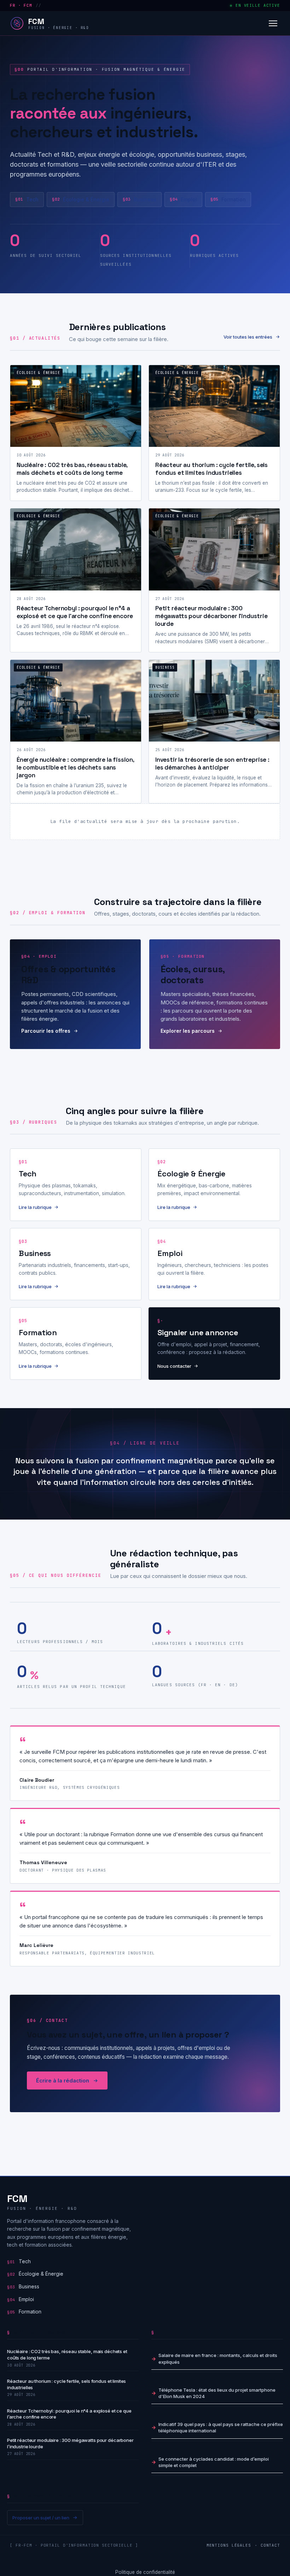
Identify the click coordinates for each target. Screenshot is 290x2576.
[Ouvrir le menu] (273, 23)
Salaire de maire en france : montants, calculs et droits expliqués (218, 2358)
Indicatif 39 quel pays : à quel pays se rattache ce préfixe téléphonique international (221, 2427)
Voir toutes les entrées (248, 337)
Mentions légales (229, 2545)
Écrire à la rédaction (63, 2081)
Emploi (183, 199)
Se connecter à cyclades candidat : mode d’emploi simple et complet (214, 2462)
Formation (228, 199)
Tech (27, 199)
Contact (270, 2545)
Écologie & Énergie (81, 199)
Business (140, 199)
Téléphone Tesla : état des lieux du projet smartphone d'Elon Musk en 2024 (217, 2393)
